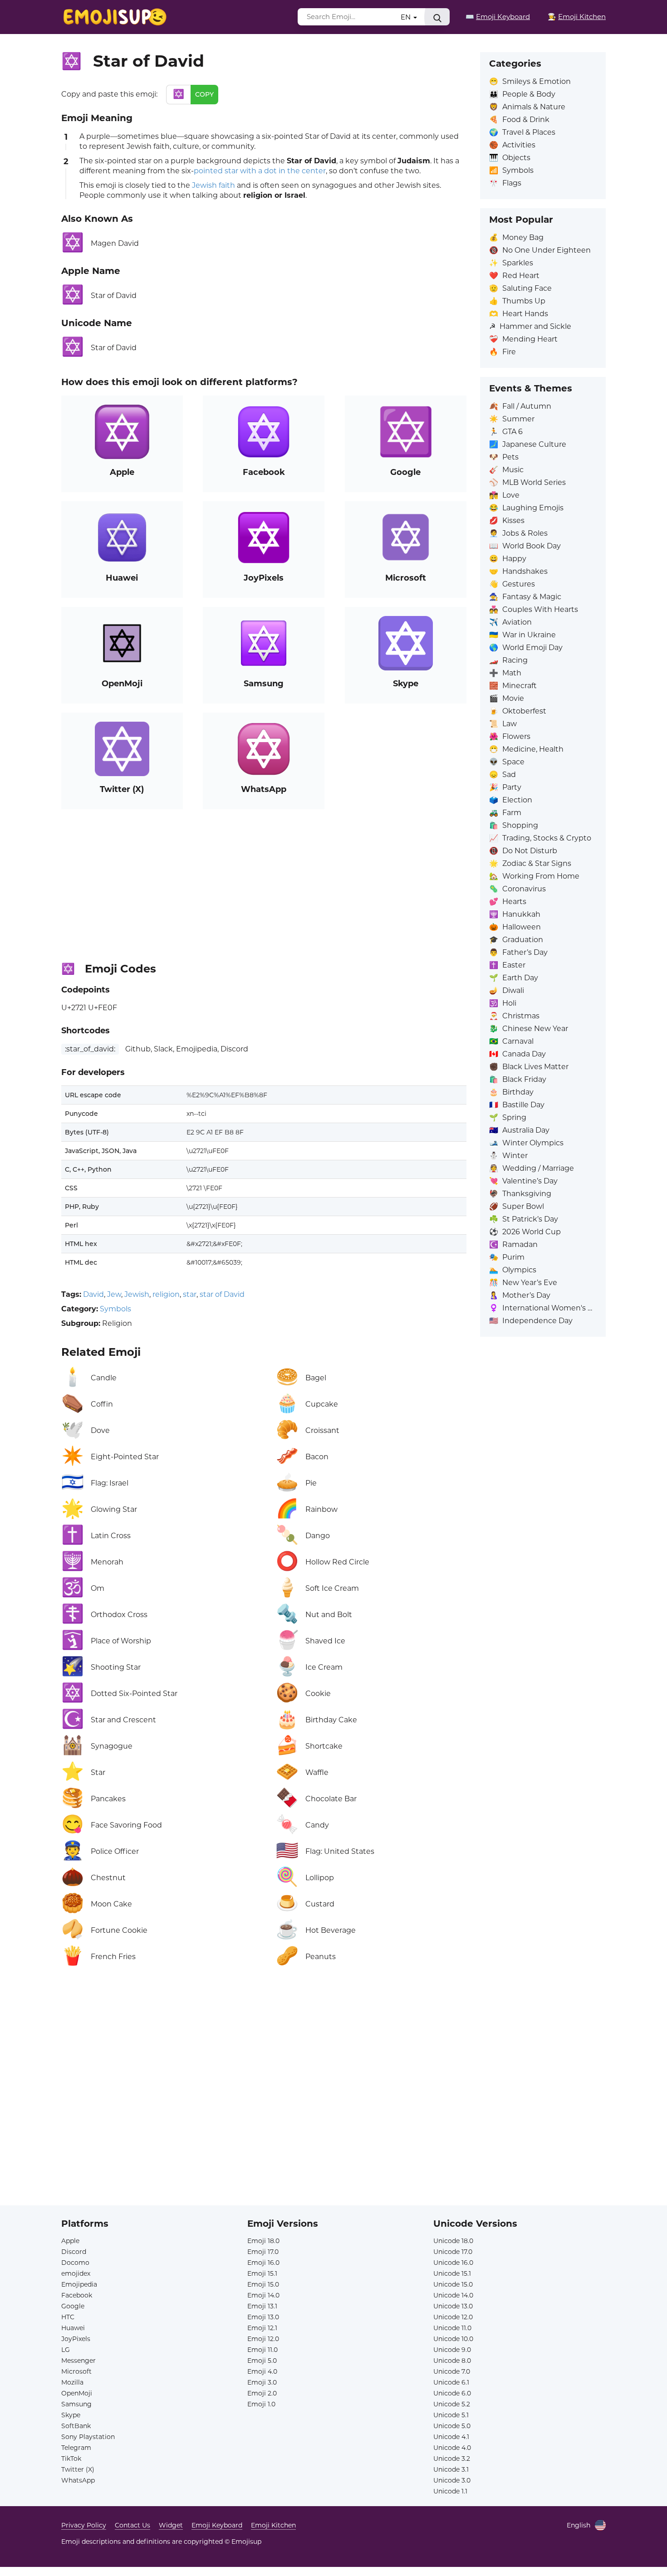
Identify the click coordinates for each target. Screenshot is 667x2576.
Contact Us (132, 2525)
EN (407, 17)
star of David (222, 1294)
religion (166, 1294)
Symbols (115, 1309)
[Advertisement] (264, 882)
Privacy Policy (84, 2525)
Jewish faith (213, 185)
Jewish (137, 1294)
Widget (171, 2525)
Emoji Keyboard (217, 2525)
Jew (114, 1294)
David (93, 1294)
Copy (204, 94)
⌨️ (498, 17)
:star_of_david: (90, 1049)
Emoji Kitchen (273, 2525)
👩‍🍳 (577, 17)
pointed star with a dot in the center (260, 171)
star (190, 1294)
